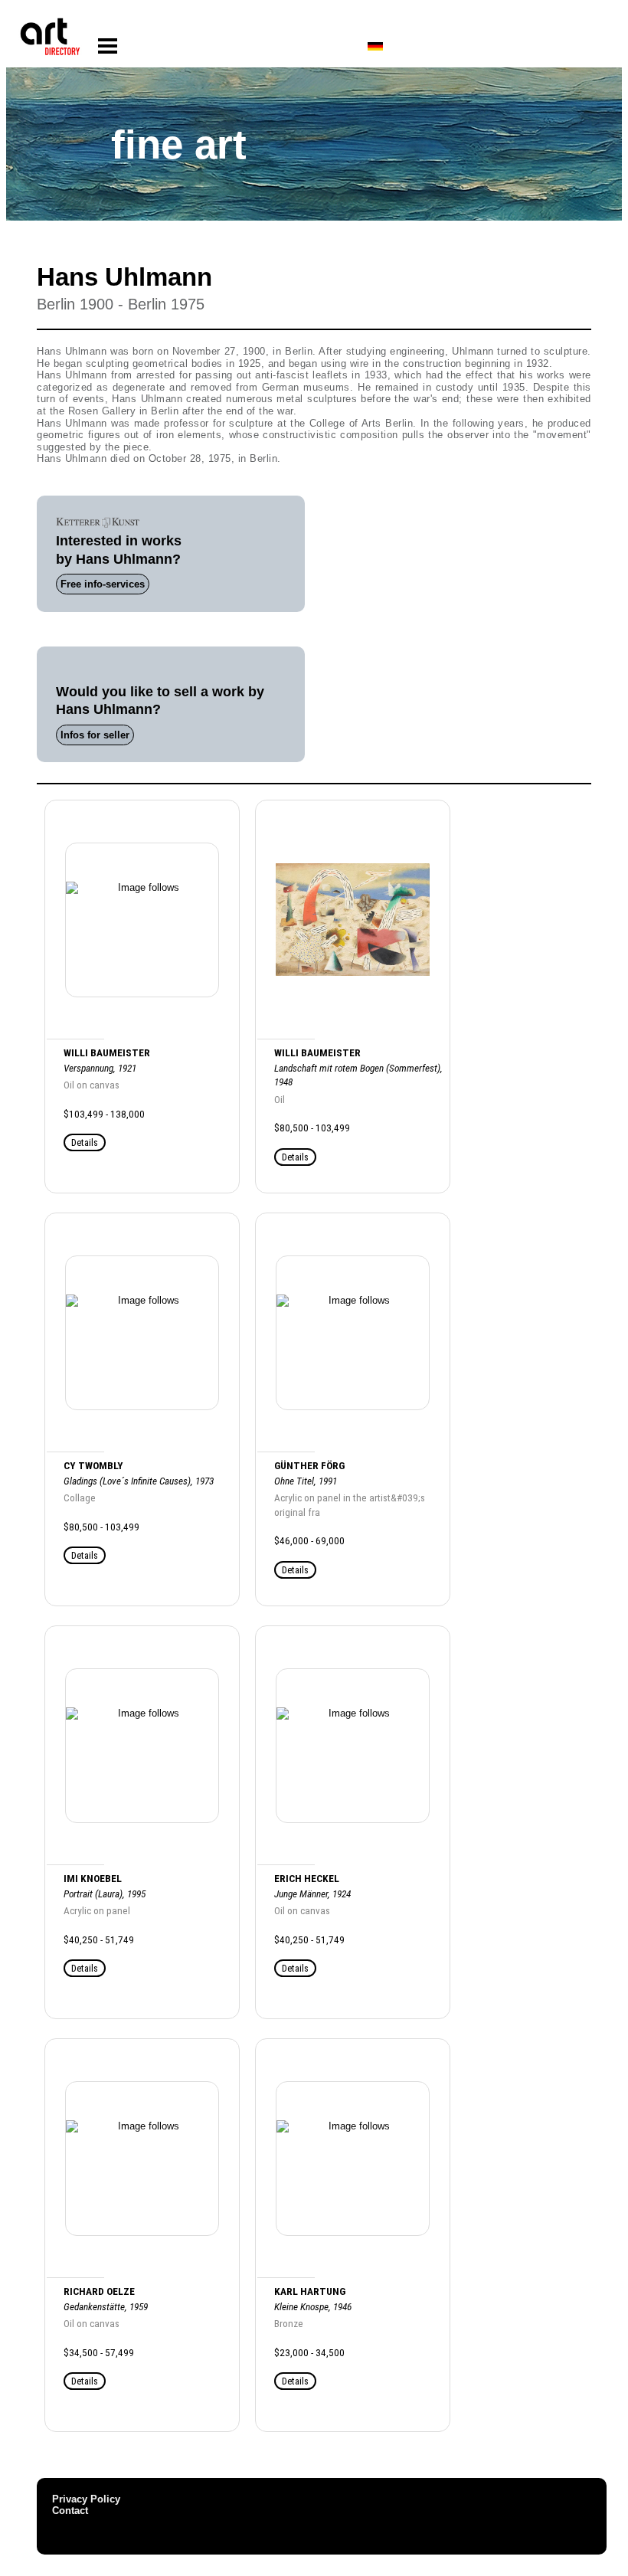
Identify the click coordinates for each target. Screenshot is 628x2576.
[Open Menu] (108, 46)
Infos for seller (95, 735)
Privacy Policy (86, 2499)
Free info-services (103, 584)
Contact (70, 2511)
